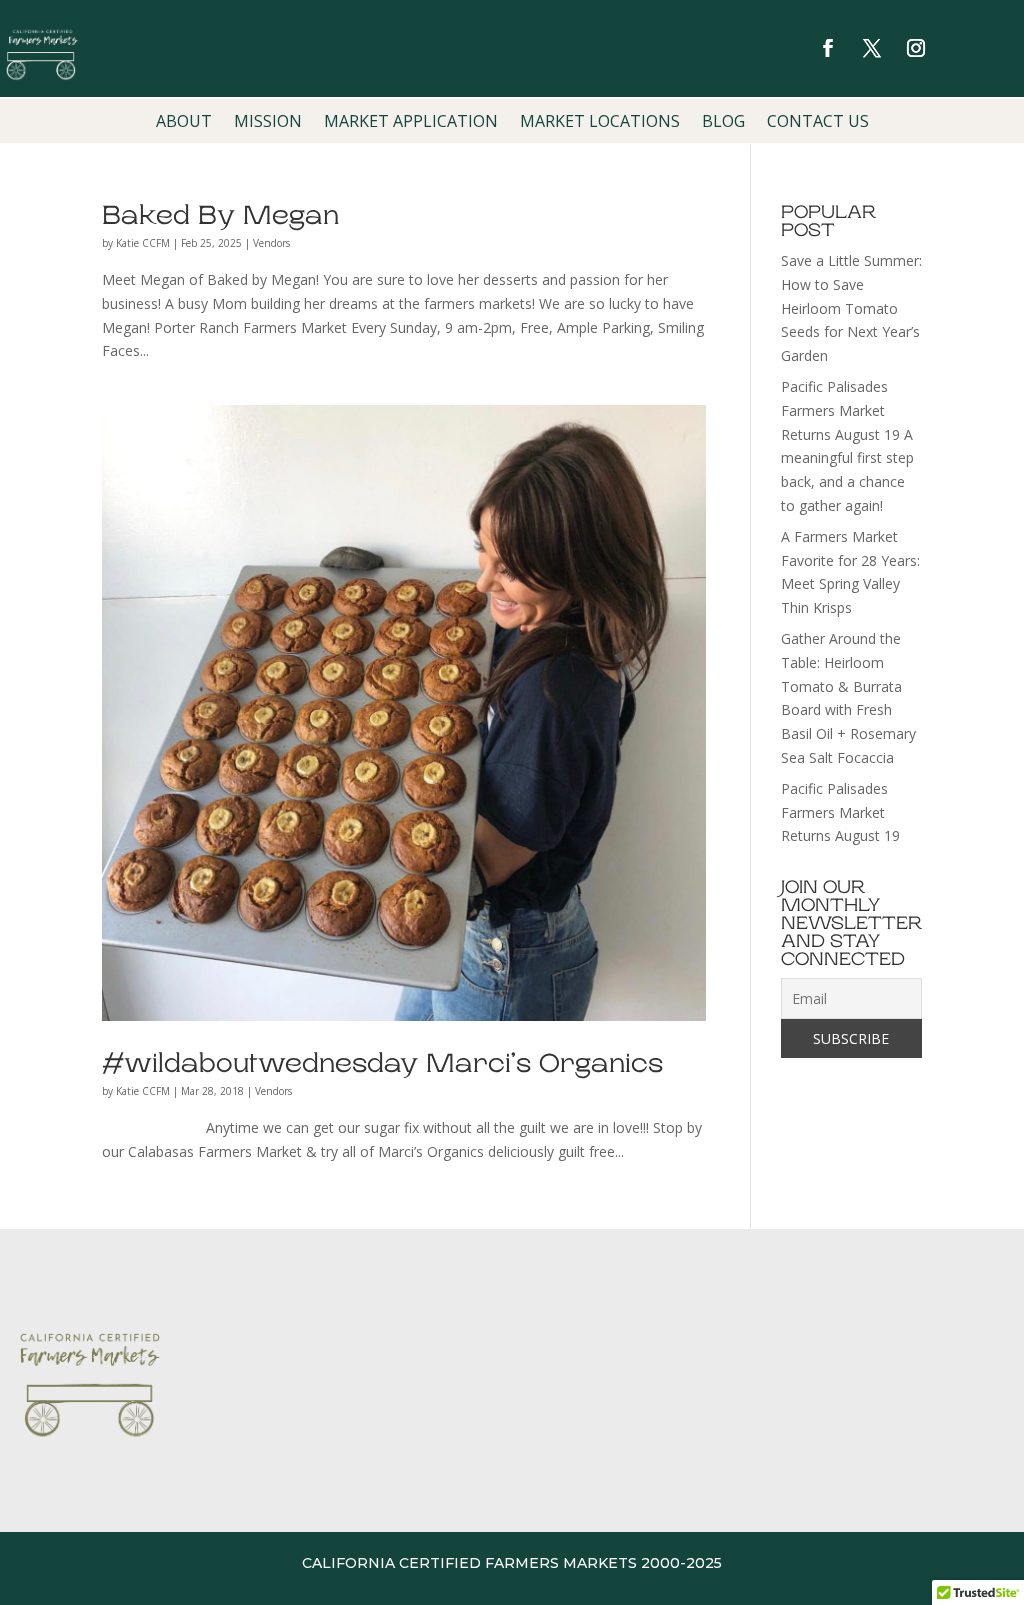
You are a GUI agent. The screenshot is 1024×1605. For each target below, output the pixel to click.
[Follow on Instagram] (916, 48)
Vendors (271, 243)
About (184, 123)
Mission (268, 123)
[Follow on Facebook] (828, 48)
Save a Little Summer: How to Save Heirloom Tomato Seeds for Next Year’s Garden (851, 308)
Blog (723, 123)
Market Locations (600, 123)
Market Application (411, 123)
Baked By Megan (220, 215)
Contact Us (818, 123)
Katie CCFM (143, 243)
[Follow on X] (872, 48)
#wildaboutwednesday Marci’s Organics (382, 1063)
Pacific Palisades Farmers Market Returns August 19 (840, 812)
